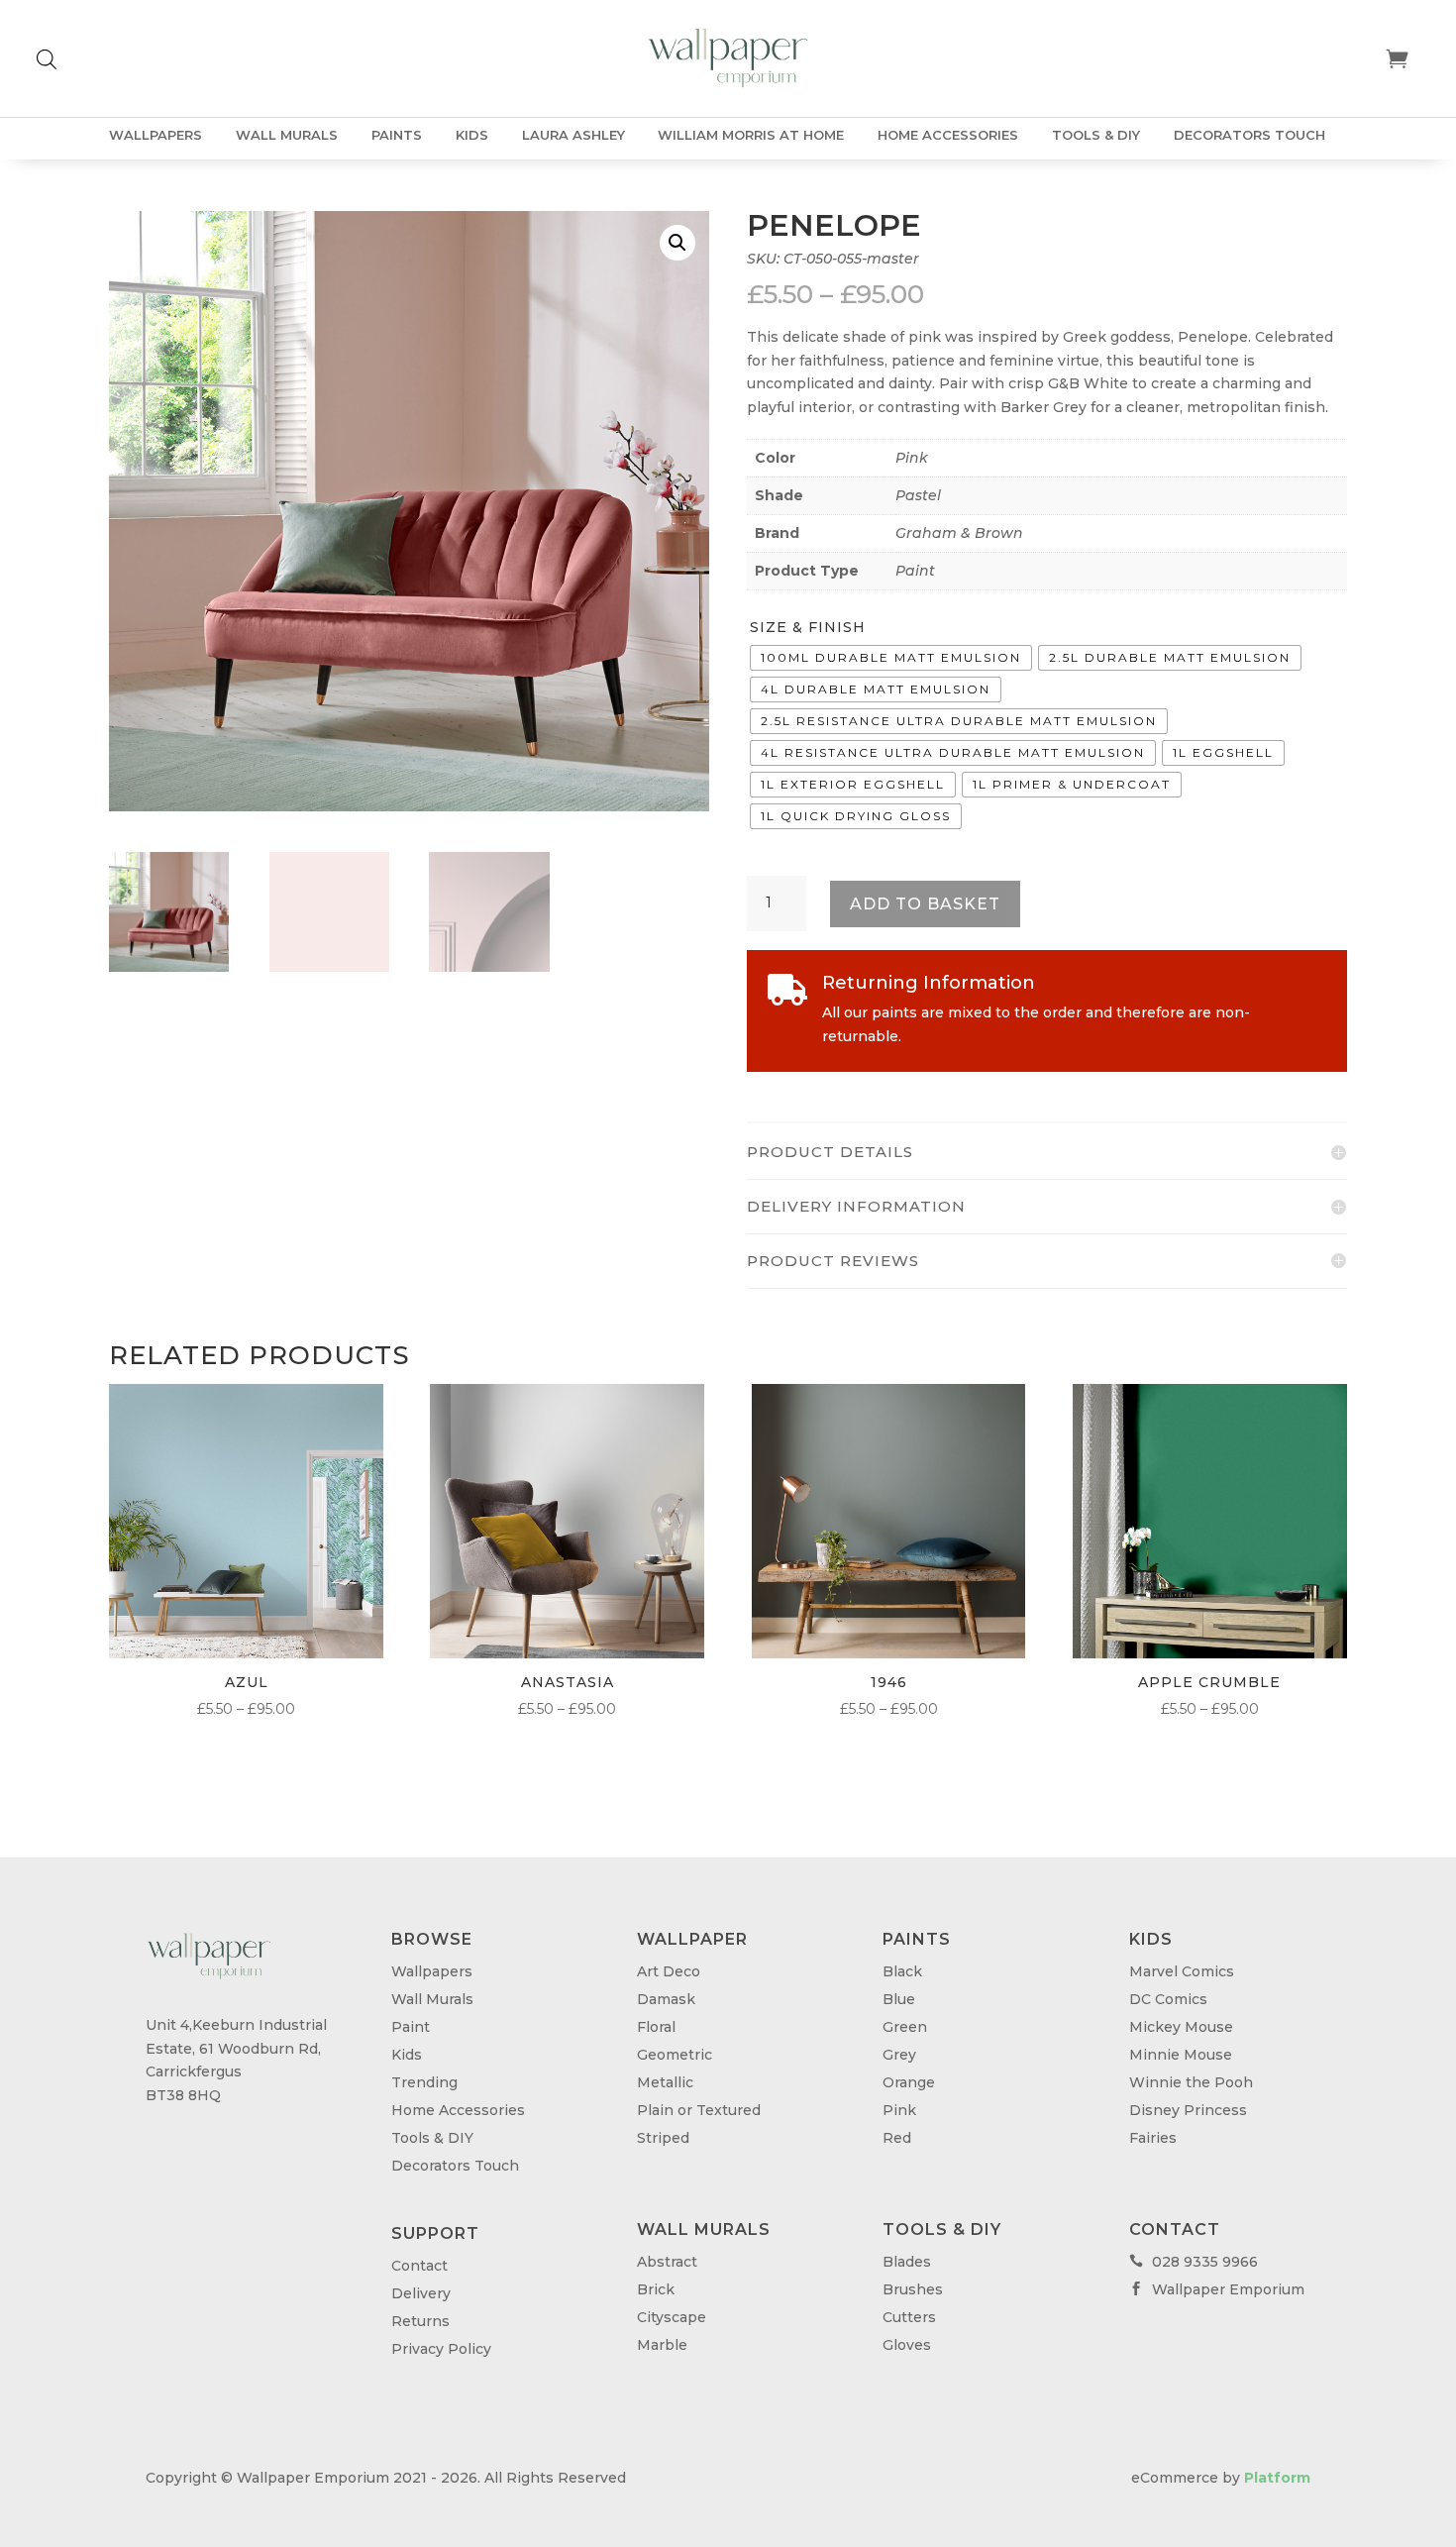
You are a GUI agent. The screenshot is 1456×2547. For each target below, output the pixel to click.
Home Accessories (948, 135)
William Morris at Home (751, 135)
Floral (656, 2027)
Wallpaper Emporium (1217, 2289)
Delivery (421, 2293)
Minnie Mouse (1181, 2055)
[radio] (891, 658)
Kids (472, 135)
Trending (424, 2082)
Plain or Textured (699, 2110)
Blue (899, 1999)
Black (902, 1971)
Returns (420, 2321)
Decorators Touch (1249, 135)
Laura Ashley (573, 135)
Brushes (913, 2289)
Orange (909, 2082)
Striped (663, 2138)
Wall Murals (287, 135)
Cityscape (672, 2317)
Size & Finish (808, 627)
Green (905, 2027)
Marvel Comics (1182, 1971)
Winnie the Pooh (1191, 2082)
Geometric (675, 2055)
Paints (397, 135)
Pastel (918, 495)
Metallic (665, 2082)
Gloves (907, 2345)
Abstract (667, 2262)
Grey (899, 2055)
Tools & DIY (1096, 135)
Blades (907, 2262)
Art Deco (669, 1971)
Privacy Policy (441, 2349)
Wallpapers (156, 135)
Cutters (909, 2317)
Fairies (1153, 2138)
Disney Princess (1188, 2110)
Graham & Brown (959, 533)
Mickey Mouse (1181, 2027)
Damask (666, 1999)
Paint (915, 571)
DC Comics (1168, 1999)
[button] (677, 243)
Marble (662, 2345)
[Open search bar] (47, 59)
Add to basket (925, 904)
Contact (419, 2266)
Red (897, 2138)
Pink (912, 458)
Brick (656, 2289)
